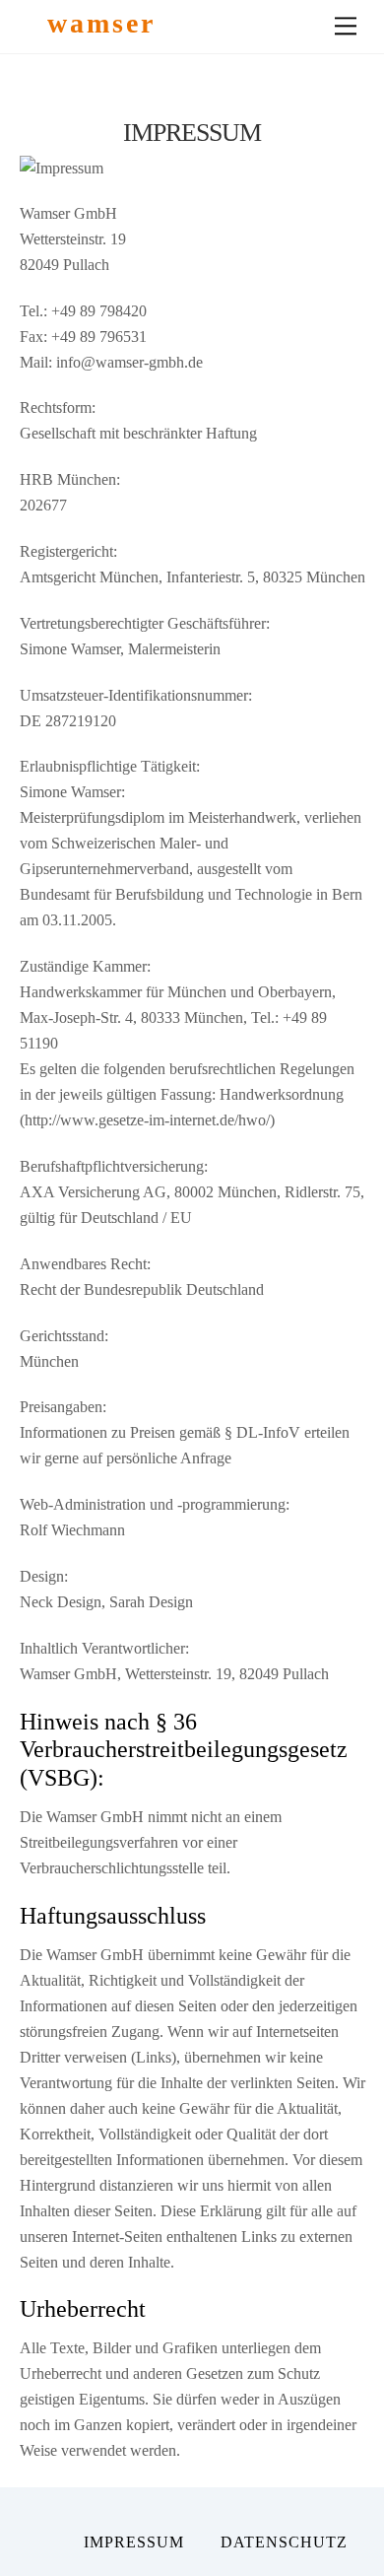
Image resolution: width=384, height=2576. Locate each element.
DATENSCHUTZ (284, 2542)
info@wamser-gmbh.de (129, 362)
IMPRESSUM (134, 2542)
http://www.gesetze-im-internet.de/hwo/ (147, 1120)
